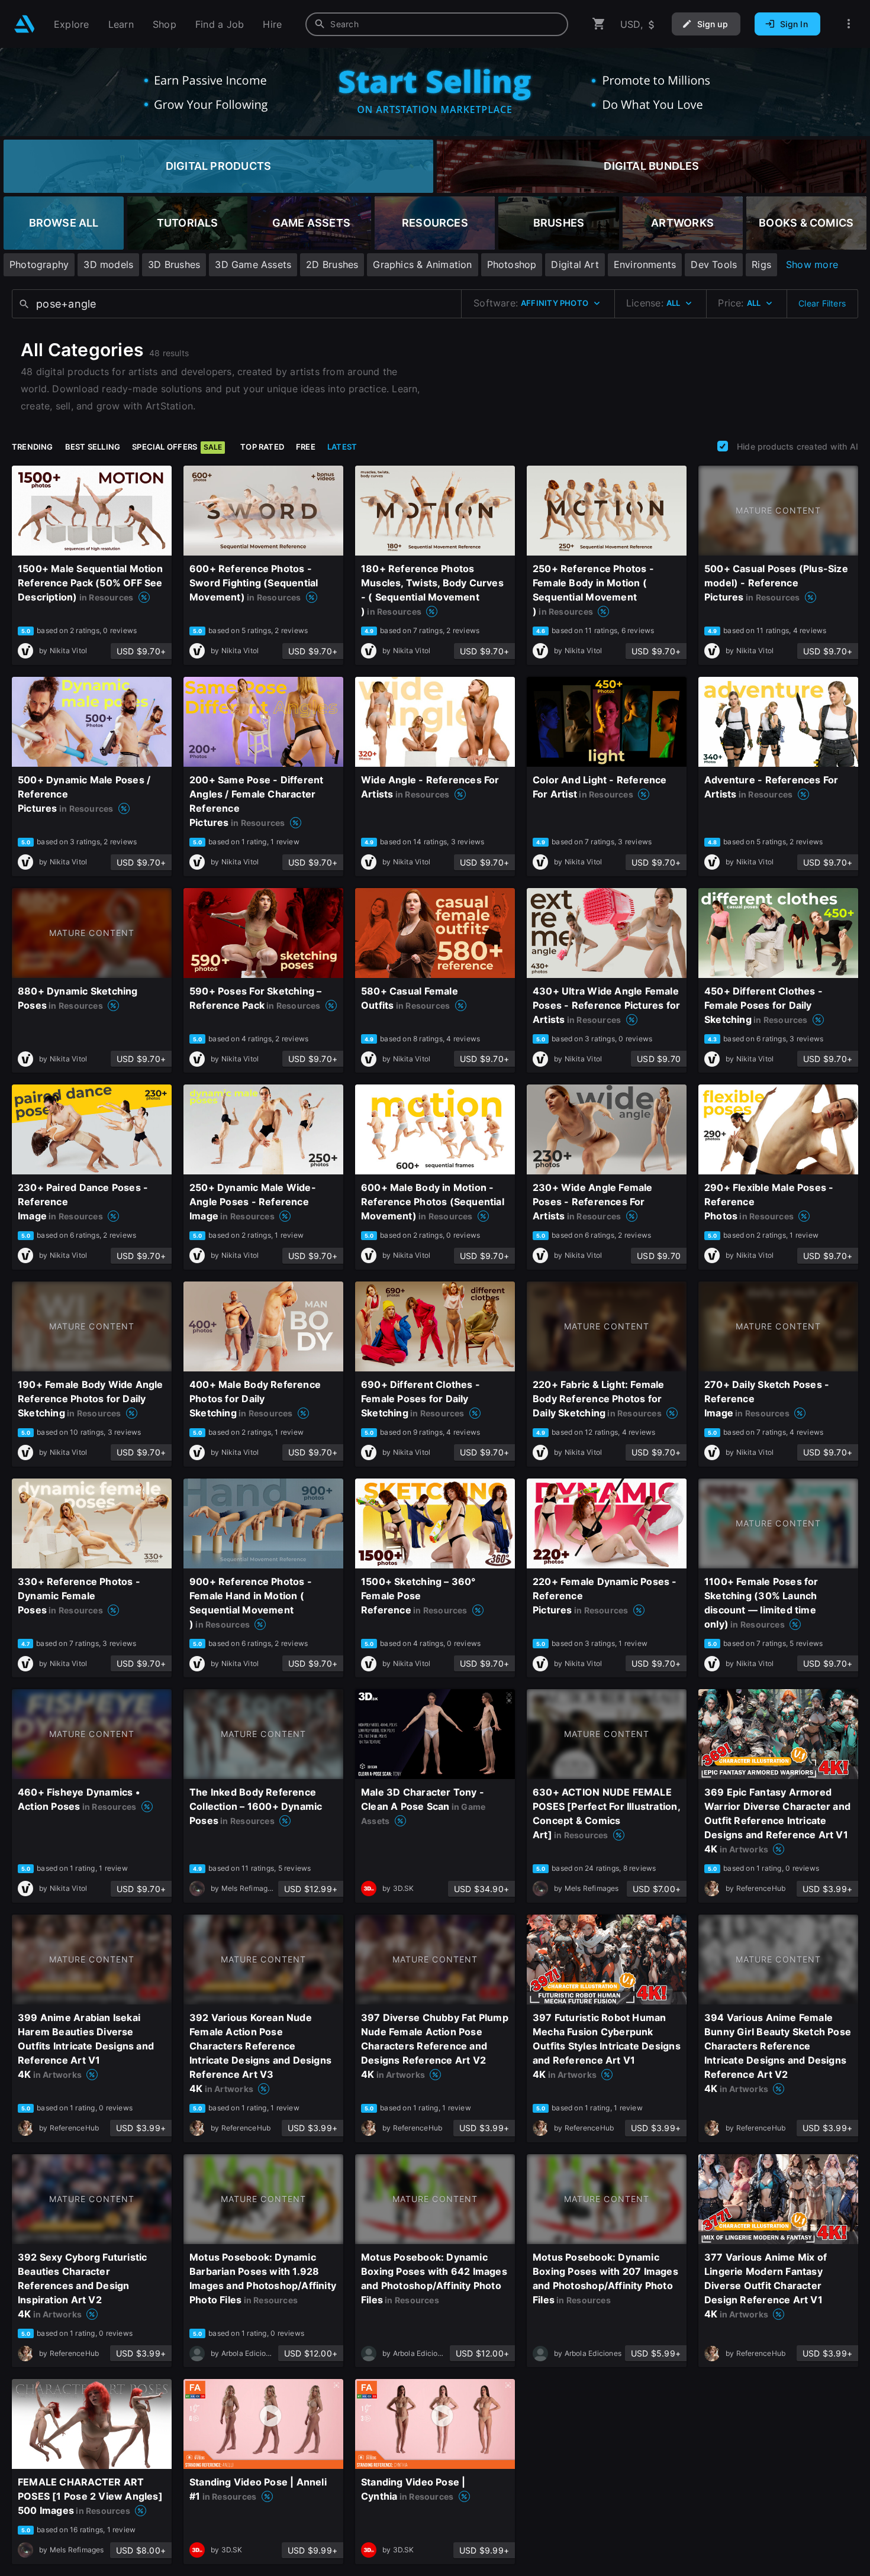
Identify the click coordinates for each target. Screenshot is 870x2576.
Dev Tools (714, 264)
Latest (342, 447)
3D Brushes (174, 264)
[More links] (849, 24)
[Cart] (599, 24)
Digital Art (575, 264)
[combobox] (437, 24)
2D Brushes (332, 264)
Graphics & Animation (422, 264)
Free (306, 447)
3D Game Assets (253, 264)
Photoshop (512, 264)
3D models (108, 264)
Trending (33, 447)
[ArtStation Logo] (25, 24)
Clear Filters (822, 303)
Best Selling (93, 447)
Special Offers (177, 447)
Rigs (761, 264)
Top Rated (262, 447)
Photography (39, 264)
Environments (645, 264)
